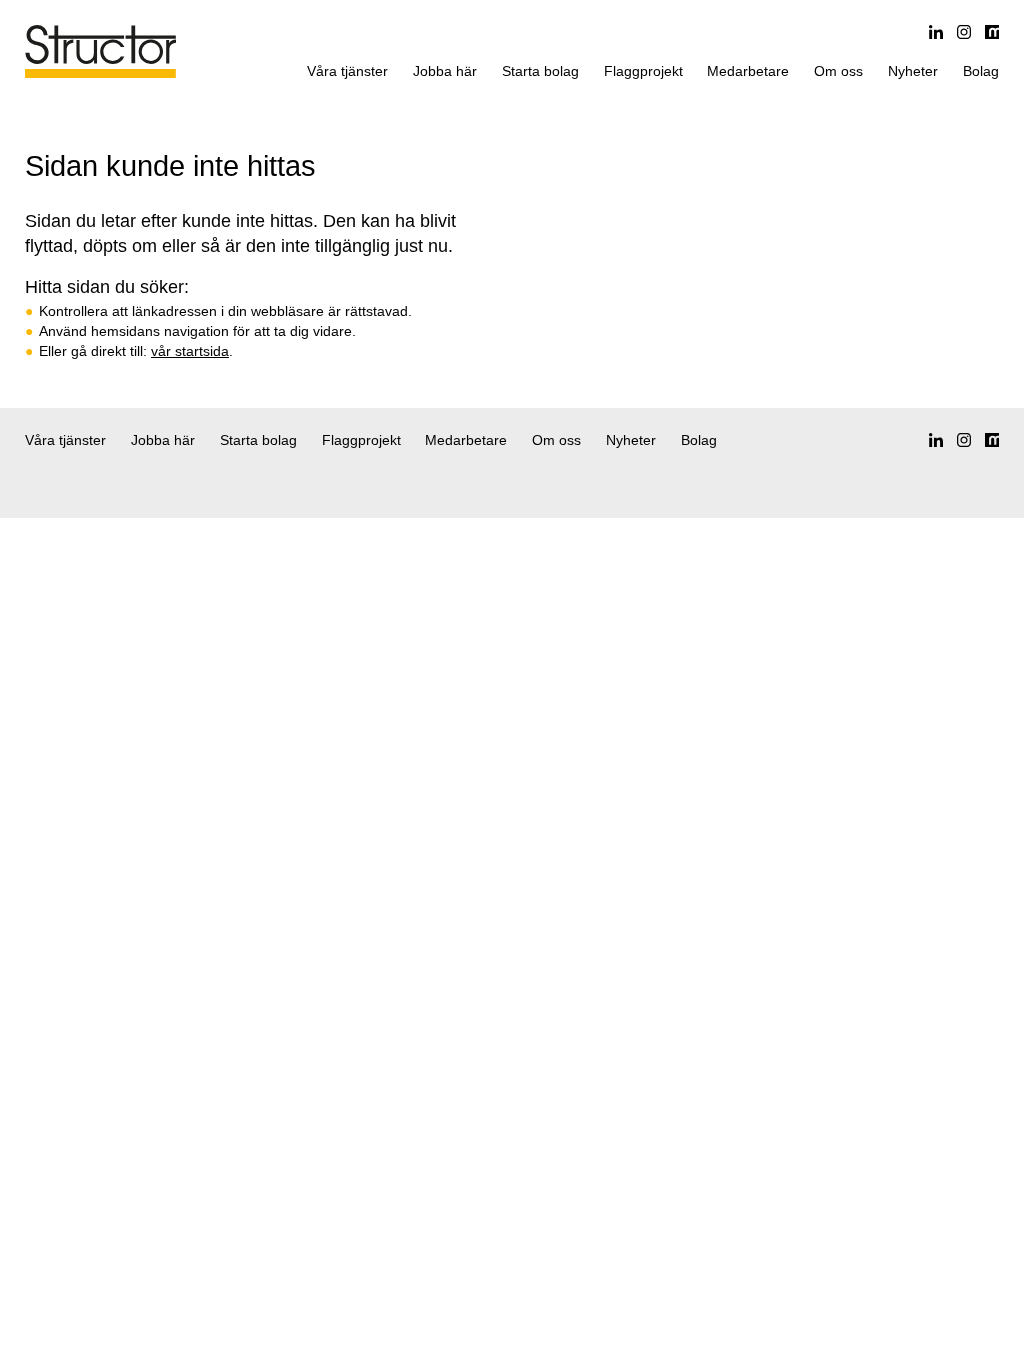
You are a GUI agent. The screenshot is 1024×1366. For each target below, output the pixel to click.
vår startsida (190, 351)
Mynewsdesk (992, 32)
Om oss (838, 71)
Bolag (981, 71)
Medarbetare (748, 71)
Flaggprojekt (643, 71)
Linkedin (936, 32)
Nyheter (913, 71)
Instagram (964, 32)
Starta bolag (540, 71)
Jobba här (445, 71)
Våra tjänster (347, 71)
